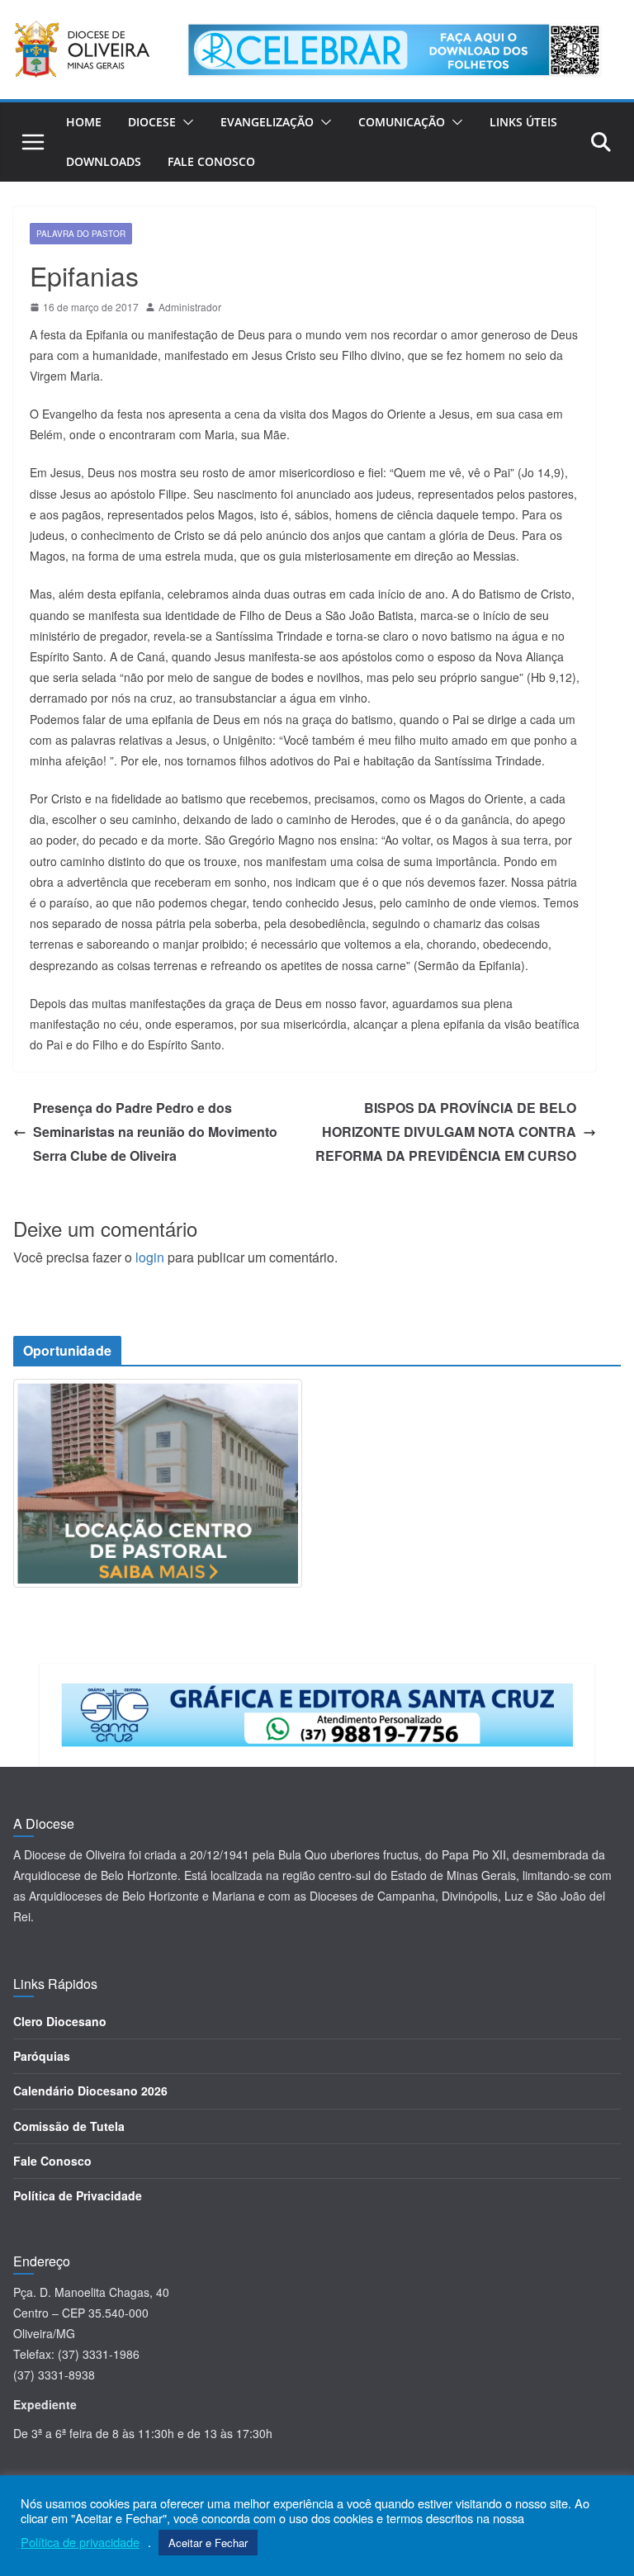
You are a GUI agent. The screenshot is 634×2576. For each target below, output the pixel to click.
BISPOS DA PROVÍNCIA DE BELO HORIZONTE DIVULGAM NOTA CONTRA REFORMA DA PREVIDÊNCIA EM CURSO (446, 1132)
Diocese (152, 122)
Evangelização (267, 122)
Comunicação (402, 122)
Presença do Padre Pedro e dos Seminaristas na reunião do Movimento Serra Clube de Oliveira (155, 1132)
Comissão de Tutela (69, 2126)
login (150, 1257)
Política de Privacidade (78, 2195)
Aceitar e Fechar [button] (208, 2543)
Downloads (104, 161)
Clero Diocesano (60, 2021)
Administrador (190, 307)
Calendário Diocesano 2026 (90, 2091)
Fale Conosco (211, 161)
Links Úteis (523, 122)
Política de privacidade (80, 2542)
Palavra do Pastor (81, 234)
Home (84, 122)
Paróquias (42, 2056)
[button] (185, 122)
